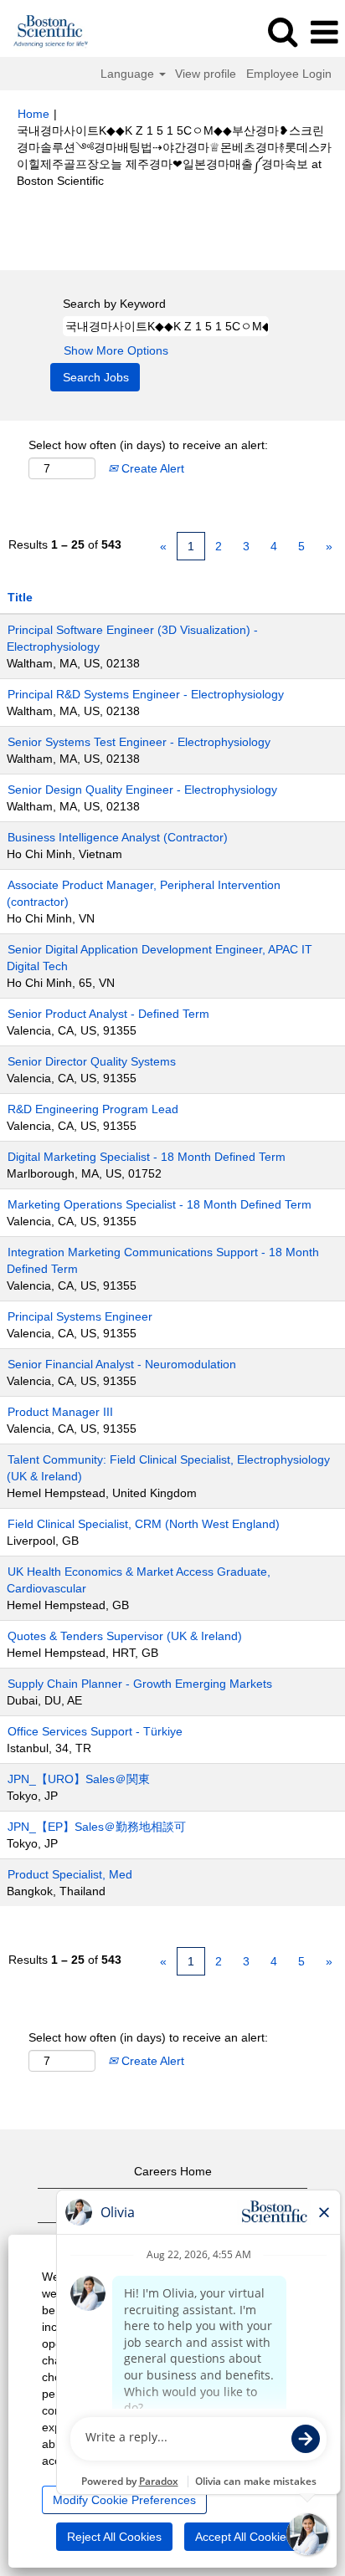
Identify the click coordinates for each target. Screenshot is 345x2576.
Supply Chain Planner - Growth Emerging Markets (140, 1684)
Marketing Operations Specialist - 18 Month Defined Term (160, 1204)
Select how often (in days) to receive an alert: (148, 445)
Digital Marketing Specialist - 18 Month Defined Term (147, 1157)
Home (33, 114)
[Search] (282, 31)
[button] (324, 32)
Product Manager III (60, 1412)
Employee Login (289, 74)
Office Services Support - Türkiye (95, 1731)
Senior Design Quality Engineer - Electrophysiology (142, 790)
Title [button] (20, 597)
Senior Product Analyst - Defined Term (108, 1014)
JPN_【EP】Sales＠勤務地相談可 (97, 1827)
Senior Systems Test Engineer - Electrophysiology (139, 742)
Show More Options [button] (116, 350)
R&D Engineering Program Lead (93, 1109)
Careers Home (173, 2171)
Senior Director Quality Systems (92, 1061)
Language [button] (129, 74)
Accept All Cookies (244, 2537)
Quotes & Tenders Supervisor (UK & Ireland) (125, 1636)
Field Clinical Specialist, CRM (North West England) (144, 1524)
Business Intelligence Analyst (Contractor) (118, 837)
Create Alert (151, 468)
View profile (206, 74)
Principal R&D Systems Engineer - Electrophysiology (146, 694)
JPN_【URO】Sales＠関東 (79, 1779)
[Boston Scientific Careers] (45, 32)
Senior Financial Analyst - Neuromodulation (122, 1364)
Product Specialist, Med (70, 1874)
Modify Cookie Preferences (124, 2500)
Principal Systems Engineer (80, 1316)
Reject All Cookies (114, 2537)
